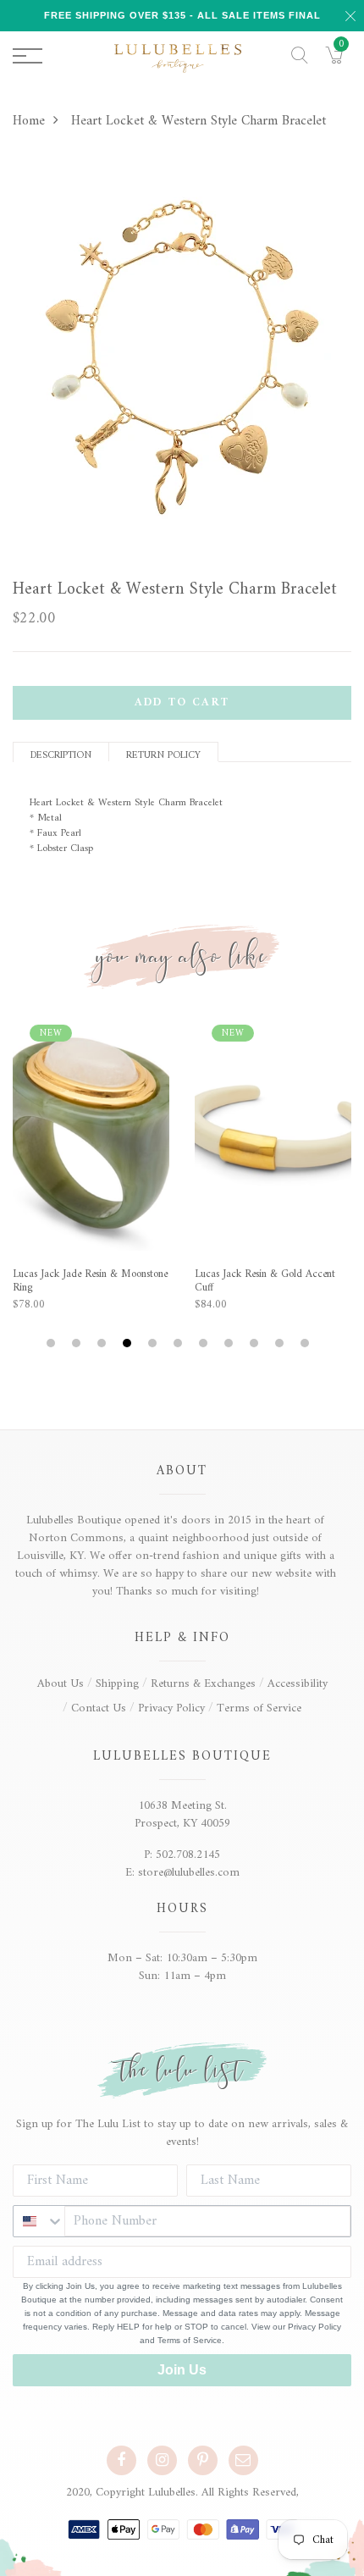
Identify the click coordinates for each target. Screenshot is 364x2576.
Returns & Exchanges (203, 1684)
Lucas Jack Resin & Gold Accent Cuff (265, 1281)
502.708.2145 (188, 1855)
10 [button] (281, 1343)
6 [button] (180, 1343)
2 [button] (78, 1343)
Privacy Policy (171, 1708)
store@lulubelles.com (189, 1873)
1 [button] (53, 1343)
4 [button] (129, 1343)
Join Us (182, 2370)
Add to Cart (182, 702)
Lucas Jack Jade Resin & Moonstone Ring (90, 1281)
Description (61, 754)
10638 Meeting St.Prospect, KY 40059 (182, 1815)
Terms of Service (259, 1708)
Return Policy (163, 754)
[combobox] (39, 2221)
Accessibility (298, 1684)
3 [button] (104, 1343)
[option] (182, 360)
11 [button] (307, 1343)
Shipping (117, 1684)
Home (29, 121)
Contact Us (99, 1708)
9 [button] (256, 1343)
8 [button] (231, 1343)
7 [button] (205, 1343)
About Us (61, 1684)
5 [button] (154, 1343)
